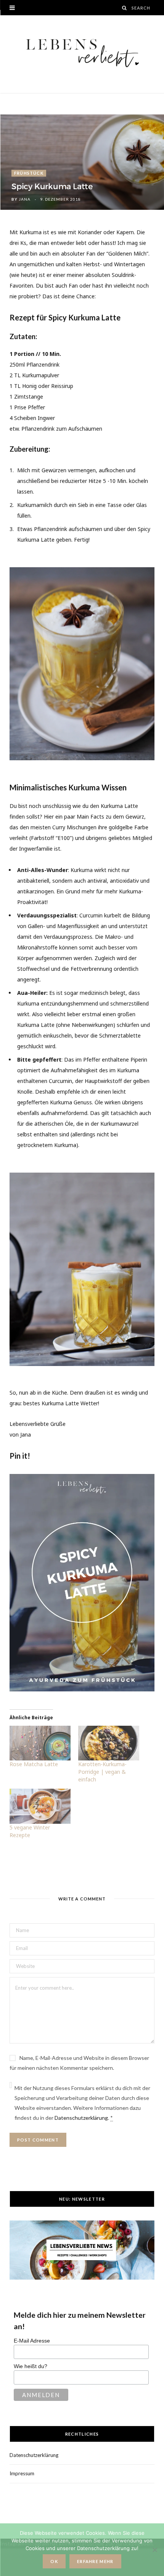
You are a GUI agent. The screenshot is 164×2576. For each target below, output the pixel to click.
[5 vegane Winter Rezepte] (40, 1806)
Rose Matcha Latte (34, 1764)
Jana (25, 199)
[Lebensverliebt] (82, 54)
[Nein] (154, 2550)
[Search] (125, 8)
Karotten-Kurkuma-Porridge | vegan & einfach (102, 1772)
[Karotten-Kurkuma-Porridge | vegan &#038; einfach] (109, 1743)
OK (54, 2561)
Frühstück (29, 173)
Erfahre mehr (95, 2561)
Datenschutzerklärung (81, 2118)
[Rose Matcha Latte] (40, 1743)
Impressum (22, 2473)
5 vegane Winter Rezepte (30, 1831)
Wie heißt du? (31, 2366)
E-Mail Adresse (32, 2341)
